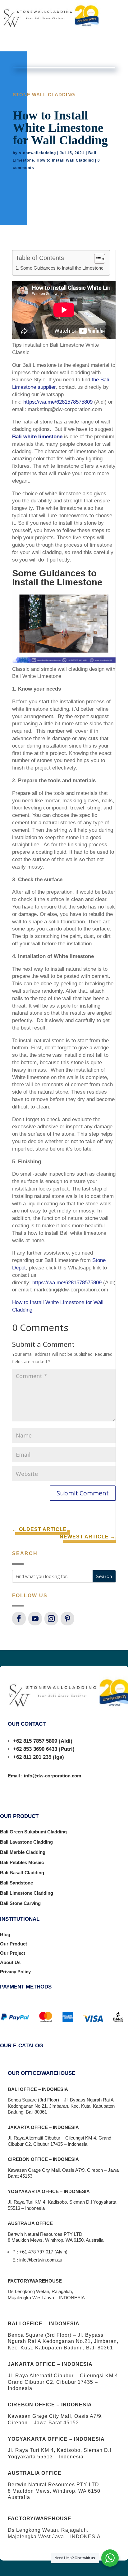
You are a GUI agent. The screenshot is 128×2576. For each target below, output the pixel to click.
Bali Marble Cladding (23, 1852)
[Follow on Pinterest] (67, 1619)
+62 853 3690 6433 (35, 1749)
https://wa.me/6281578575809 (58, 402)
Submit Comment (83, 1493)
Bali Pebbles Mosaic (22, 1862)
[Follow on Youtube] (35, 1619)
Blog (5, 1934)
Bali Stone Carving (20, 1903)
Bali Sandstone (16, 1883)
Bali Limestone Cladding (27, 1893)
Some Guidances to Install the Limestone (62, 268)
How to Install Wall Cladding (65, 160)
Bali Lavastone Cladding (26, 1842)
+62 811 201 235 (32, 1757)
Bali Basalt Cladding (22, 1873)
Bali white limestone (37, 437)
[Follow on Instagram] (51, 1619)
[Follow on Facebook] (19, 1619)
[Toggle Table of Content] (96, 259)
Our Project (13, 1953)
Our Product (14, 1944)
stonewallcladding (37, 153)
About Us (10, 1962)
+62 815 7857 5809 (35, 1741)
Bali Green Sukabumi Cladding (33, 1832)
